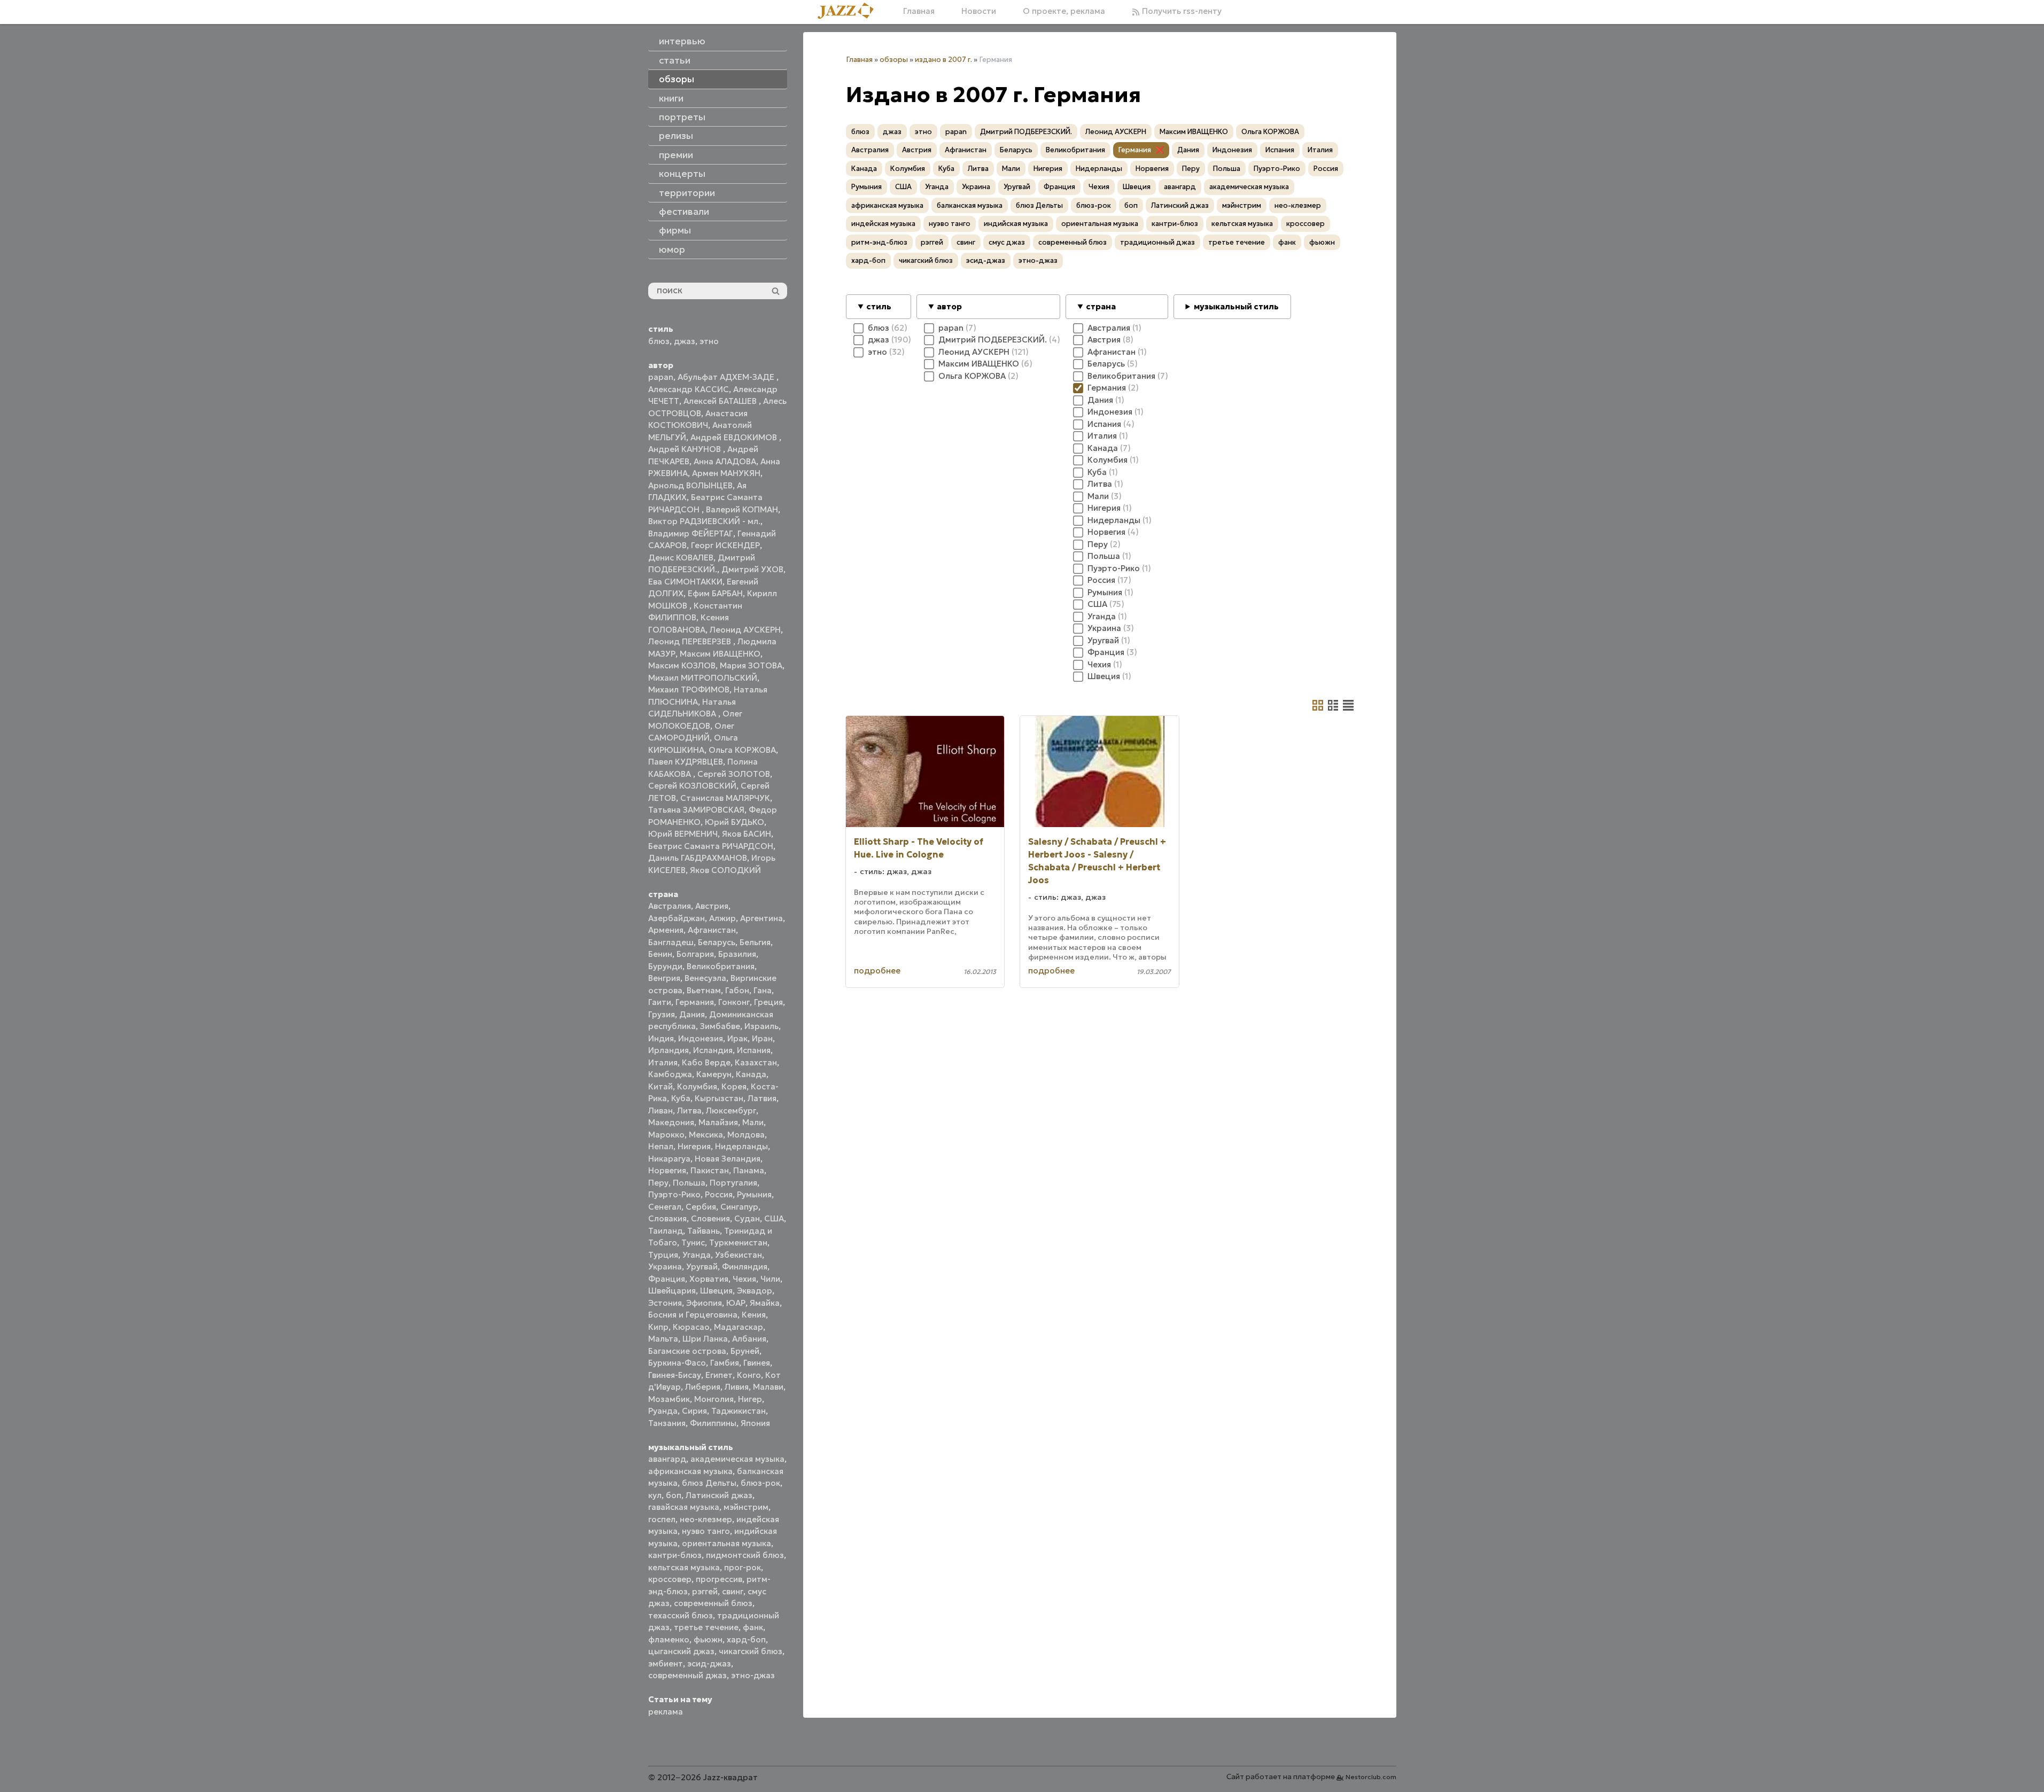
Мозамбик (669, 1399)
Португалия (733, 1183)
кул (655, 1495)
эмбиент (666, 1664)
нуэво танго (706, 1531)
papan (661, 377)
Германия (695, 1002)
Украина (665, 1267)
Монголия (714, 1399)
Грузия (662, 1014)
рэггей (705, 1591)
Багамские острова (687, 1351)
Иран (762, 1038)
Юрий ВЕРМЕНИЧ (683, 834)
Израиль (761, 1026)
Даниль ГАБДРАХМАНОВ (698, 858)
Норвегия (667, 1170)
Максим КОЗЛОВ (682, 665)
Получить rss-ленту (1181, 11)
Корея (734, 1086)
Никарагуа (669, 1159)
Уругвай (702, 1267)
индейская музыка (883, 224)
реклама (666, 1712)
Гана (763, 990)
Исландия (713, 1050)
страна (1101, 306)
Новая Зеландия (728, 1159)
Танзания (667, 1423)
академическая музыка (737, 1459)
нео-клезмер (706, 1519)
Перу (658, 1183)
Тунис (693, 1242)
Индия (661, 1038)
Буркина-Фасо (677, 1363)
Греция (768, 1002)
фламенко (669, 1639)
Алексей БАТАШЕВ (721, 401)
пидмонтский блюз (745, 1555)
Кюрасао (691, 1327)
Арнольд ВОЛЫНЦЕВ (690, 485)
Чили (770, 1279)
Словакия (667, 1218)
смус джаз (1007, 242)
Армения (666, 930)
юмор (672, 250)
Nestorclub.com (1371, 1777)
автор (949, 306)
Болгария (695, 954)
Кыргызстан (719, 1098)
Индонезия (701, 1038)
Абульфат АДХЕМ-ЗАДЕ (727, 377)
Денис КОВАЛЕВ (681, 558)
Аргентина (761, 918)
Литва (689, 1111)
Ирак (737, 1038)
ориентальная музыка (726, 1543)
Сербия (701, 1207)
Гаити (660, 1002)
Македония (671, 1122)
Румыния (754, 1194)
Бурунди (665, 966)
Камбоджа (670, 1074)
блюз (659, 341)
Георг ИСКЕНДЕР (725, 545)
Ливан (660, 1111)
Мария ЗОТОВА (751, 665)
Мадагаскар (739, 1327)
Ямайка (765, 1303)
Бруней (745, 1351)
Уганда (697, 1255)
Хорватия (709, 1279)
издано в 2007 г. (943, 60)
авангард (667, 1459)
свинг (733, 1591)
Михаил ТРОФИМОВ (689, 689)
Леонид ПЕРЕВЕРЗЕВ (691, 641)
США (774, 1218)
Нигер (750, 1399)
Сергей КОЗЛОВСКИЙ (692, 786)
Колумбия (697, 1086)
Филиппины (713, 1423)
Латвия (762, 1098)
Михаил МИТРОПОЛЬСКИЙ (703, 678)
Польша (689, 1183)
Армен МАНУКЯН (726, 473)
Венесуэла (705, 978)
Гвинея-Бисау (675, 1375)
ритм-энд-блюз (879, 242)
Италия (663, 1062)
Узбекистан (739, 1255)
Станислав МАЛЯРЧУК (725, 798)
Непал (661, 1146)
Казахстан (756, 1062)
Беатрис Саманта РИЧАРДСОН (711, 846)
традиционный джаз (1157, 242)
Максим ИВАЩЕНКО (720, 654)
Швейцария (672, 1291)
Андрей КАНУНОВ (686, 449)
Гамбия (725, 1363)
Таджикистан (739, 1411)
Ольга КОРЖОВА (742, 750)
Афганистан (712, 930)
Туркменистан (738, 1242)
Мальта (663, 1339)
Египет (719, 1375)
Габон (737, 990)
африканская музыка (690, 1471)
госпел (662, 1519)
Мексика (706, 1135)
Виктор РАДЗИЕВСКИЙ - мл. (704, 521)
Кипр (658, 1327)
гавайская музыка (684, 1507)
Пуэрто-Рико (674, 1194)
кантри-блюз (675, 1555)
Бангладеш (671, 942)
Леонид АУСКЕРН (745, 630)
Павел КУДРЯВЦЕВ (686, 762)
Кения (754, 1315)
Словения (710, 1218)
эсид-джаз (709, 1664)
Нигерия (694, 1146)
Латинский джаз (719, 1495)
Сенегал (665, 1207)
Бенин (660, 954)
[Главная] (850, 11)
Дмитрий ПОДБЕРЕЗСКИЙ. (1026, 132)
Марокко (666, 1135)
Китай (660, 1086)
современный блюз (713, 1603)
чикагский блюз (751, 1651)
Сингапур (739, 1207)
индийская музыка (1016, 224)
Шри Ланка (705, 1339)
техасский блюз (681, 1615)
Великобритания (721, 966)
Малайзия (718, 1122)
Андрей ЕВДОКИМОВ (735, 437)
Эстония (665, 1303)
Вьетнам (704, 990)
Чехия (744, 1279)
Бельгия (755, 942)
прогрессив (719, 1579)
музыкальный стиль (1236, 306)
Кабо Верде (706, 1062)
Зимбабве (720, 1026)
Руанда (663, 1411)
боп (674, 1495)
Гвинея (757, 1363)
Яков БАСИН (747, 834)
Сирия (694, 1411)
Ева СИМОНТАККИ (685, 582)
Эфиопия (704, 1303)
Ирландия (669, 1050)
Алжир (722, 918)
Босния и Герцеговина (693, 1315)
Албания (749, 1339)
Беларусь (717, 942)
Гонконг (734, 1002)
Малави (768, 1387)
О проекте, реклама (1064, 11)
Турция (663, 1255)
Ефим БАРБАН (715, 593)
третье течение (706, 1627)
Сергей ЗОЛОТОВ (734, 774)
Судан (747, 1218)
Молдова (746, 1135)
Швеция (716, 1291)
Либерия (703, 1387)
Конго (749, 1375)
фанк (753, 1627)
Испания (754, 1050)
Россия (719, 1194)
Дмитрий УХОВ (752, 569)
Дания (692, 1014)
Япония (755, 1423)
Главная (919, 11)
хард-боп (746, 1639)
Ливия (737, 1387)
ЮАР (736, 1303)
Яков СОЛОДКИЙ (725, 870)
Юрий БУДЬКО (735, 822)
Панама (749, 1170)
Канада (751, 1074)
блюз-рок (760, 1483)
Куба (681, 1098)
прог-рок (743, 1567)
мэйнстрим (746, 1507)
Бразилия (737, 954)
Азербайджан (677, 918)
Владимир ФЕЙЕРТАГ (691, 533)
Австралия (670, 906)
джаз (685, 341)
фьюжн (708, 1639)
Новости (979, 11)
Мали (753, 1122)
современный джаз (687, 1675)
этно (709, 341)
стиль (879, 306)
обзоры (894, 60)
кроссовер (670, 1579)
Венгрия (664, 978)
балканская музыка (970, 205)
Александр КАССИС (689, 389)
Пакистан (710, 1170)
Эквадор (755, 1291)
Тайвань (704, 1231)
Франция (667, 1279)
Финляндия (745, 1267)
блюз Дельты (709, 1483)
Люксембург (731, 1111)
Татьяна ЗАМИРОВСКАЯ (696, 810)
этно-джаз (753, 1675)
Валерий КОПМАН (742, 509)
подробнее (877, 971)
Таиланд (666, 1231)
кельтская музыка (684, 1567)
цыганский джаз (681, 1651)
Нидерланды (741, 1146)
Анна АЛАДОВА (725, 461)
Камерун (714, 1074)
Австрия (712, 906)
